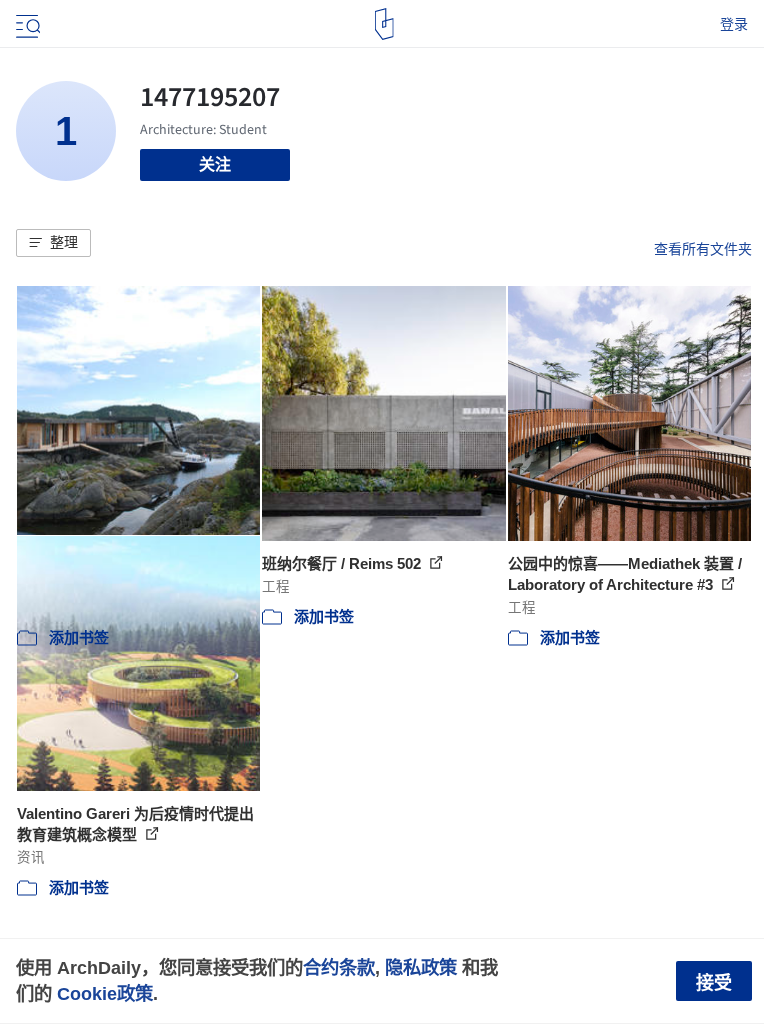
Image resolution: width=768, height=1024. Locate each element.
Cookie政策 (105, 993)
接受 (714, 983)
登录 (734, 24)
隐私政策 (421, 967)
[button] (53, 243)
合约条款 (339, 967)
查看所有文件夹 (703, 249)
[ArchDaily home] (384, 24)
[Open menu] (26, 24)
